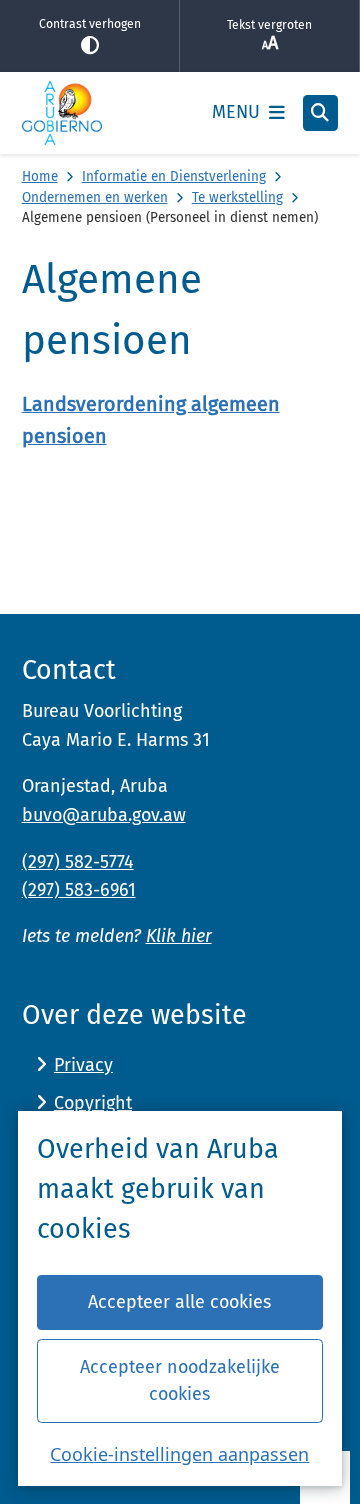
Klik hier (179, 936)
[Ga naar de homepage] (62, 113)
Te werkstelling (237, 197)
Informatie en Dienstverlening (174, 176)
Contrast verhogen (90, 24)
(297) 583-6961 (79, 890)
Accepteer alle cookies (179, 1302)
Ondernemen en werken (95, 197)
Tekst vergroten (269, 25)
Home (40, 176)
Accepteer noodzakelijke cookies (180, 1380)
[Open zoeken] (321, 113)
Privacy (83, 1065)
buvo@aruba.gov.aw (104, 815)
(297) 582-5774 (78, 862)
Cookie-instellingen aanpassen (179, 1454)
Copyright (93, 1103)
